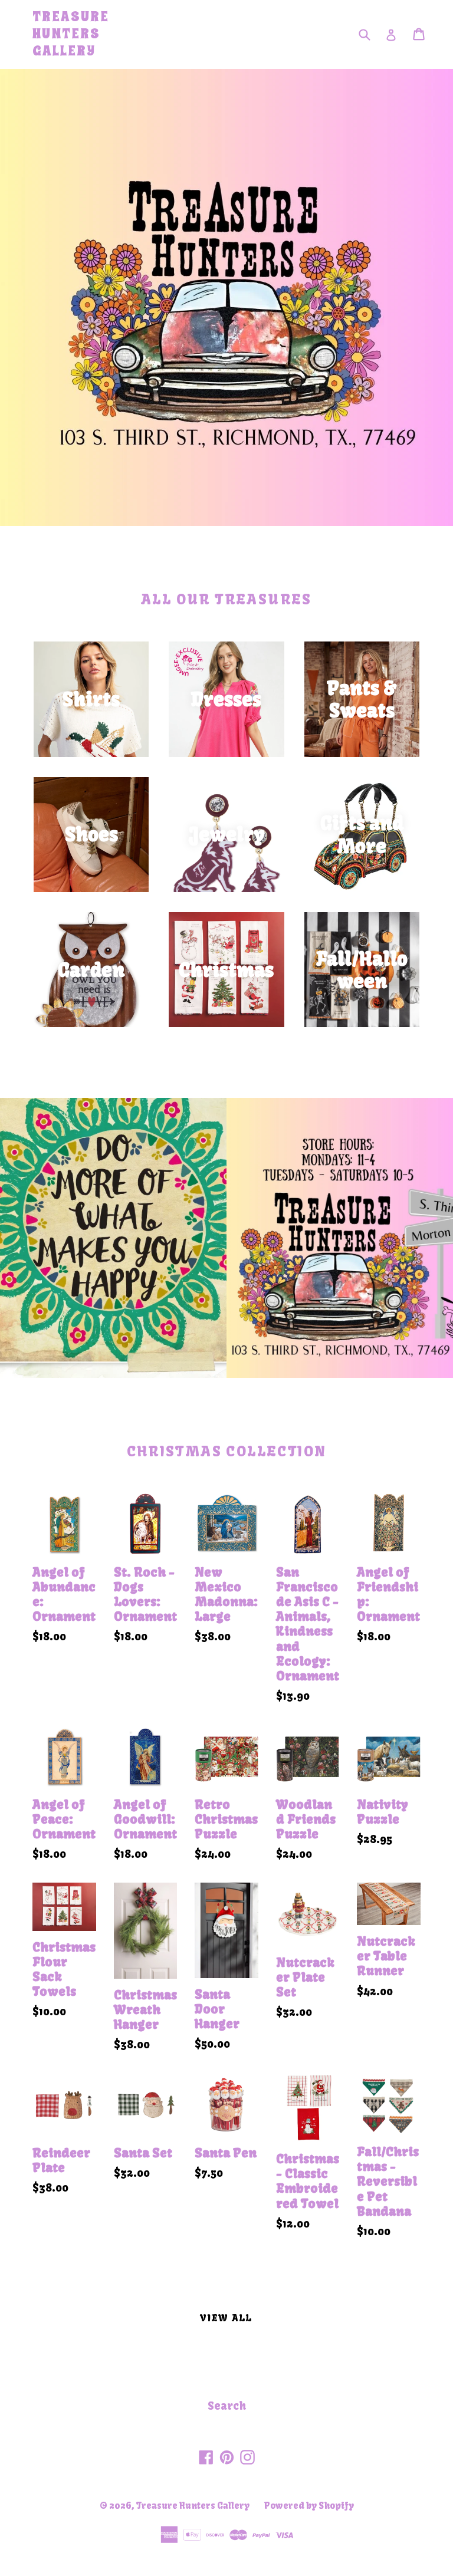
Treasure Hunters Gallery (71, 34)
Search (227, 2406)
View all (226, 2318)
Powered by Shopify (309, 2506)
